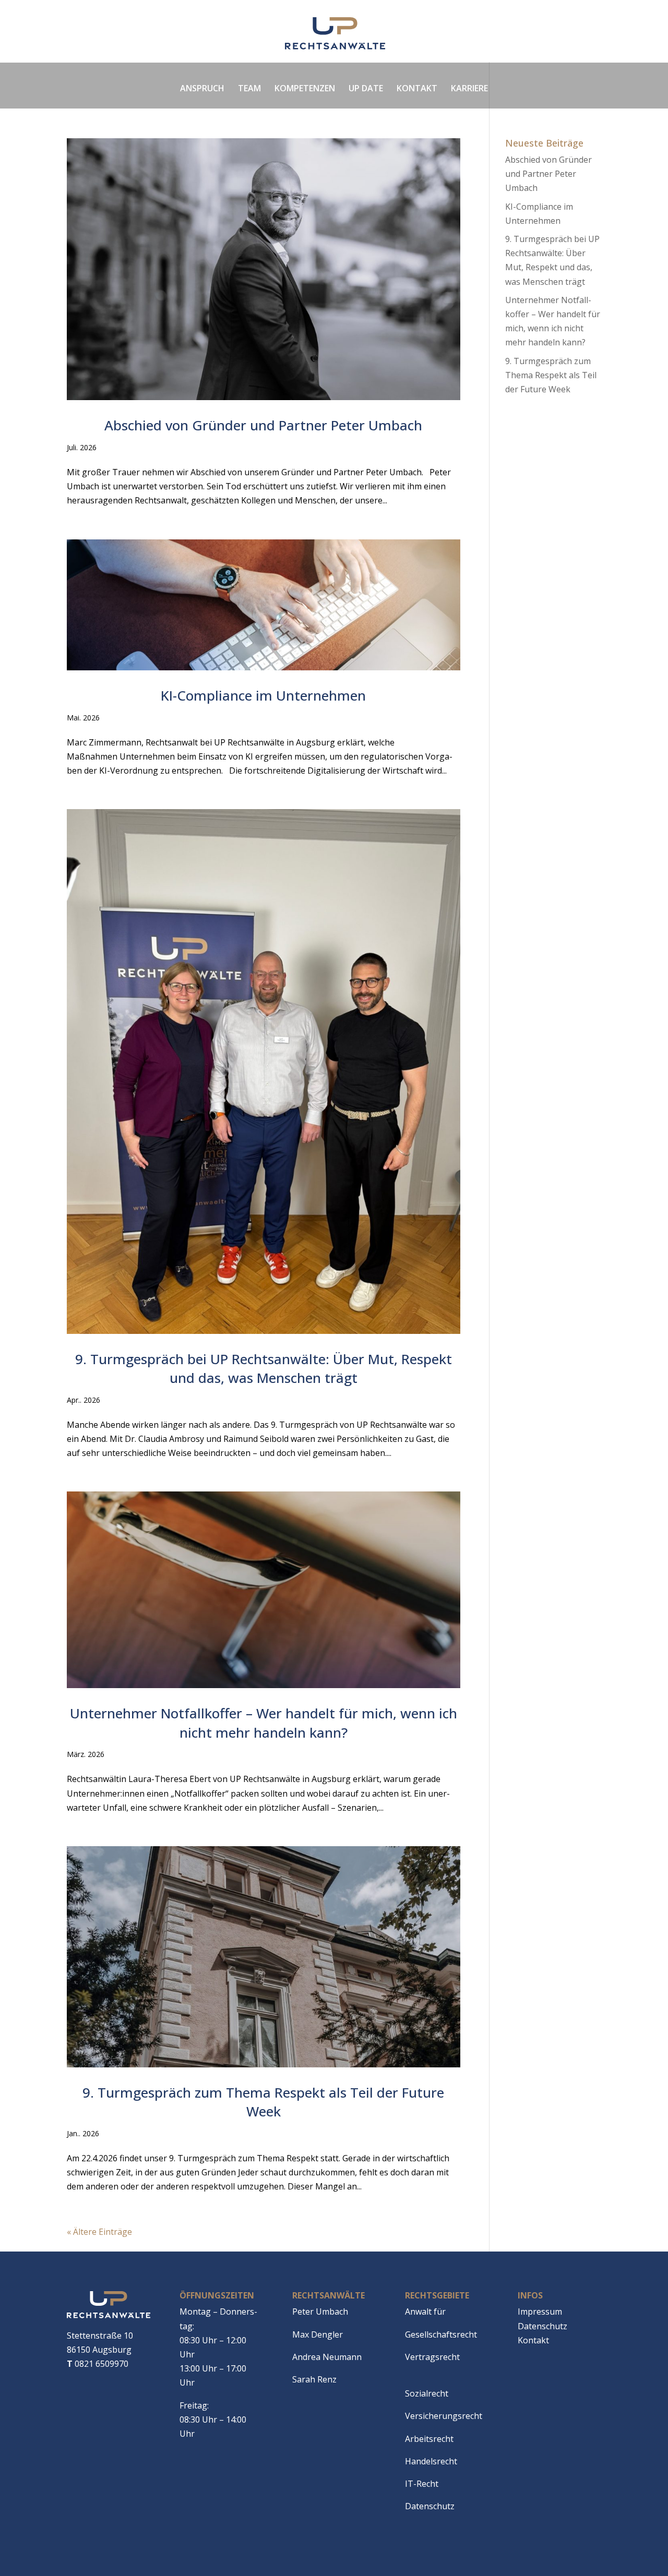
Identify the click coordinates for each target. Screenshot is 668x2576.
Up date (366, 88)
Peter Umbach (320, 2312)
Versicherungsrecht (444, 2416)
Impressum (540, 2312)
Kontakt (417, 88)
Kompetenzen (305, 88)
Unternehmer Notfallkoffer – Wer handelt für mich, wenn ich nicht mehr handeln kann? (264, 1723)
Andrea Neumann (327, 2357)
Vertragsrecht (432, 2357)
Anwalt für (425, 2312)
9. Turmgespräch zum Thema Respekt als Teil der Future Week (263, 2102)
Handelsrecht (431, 2461)
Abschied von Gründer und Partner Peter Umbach (263, 425)
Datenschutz (430, 2506)
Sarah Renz (314, 2379)
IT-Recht (422, 2484)
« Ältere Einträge (99, 2232)
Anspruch (202, 88)
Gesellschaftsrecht (441, 2334)
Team (249, 88)
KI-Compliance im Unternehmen (263, 695)
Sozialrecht (427, 2393)
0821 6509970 (98, 2364)
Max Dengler (318, 2334)
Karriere (469, 88)
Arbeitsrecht (429, 2439)
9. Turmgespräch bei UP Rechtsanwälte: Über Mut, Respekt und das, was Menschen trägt (264, 1368)
